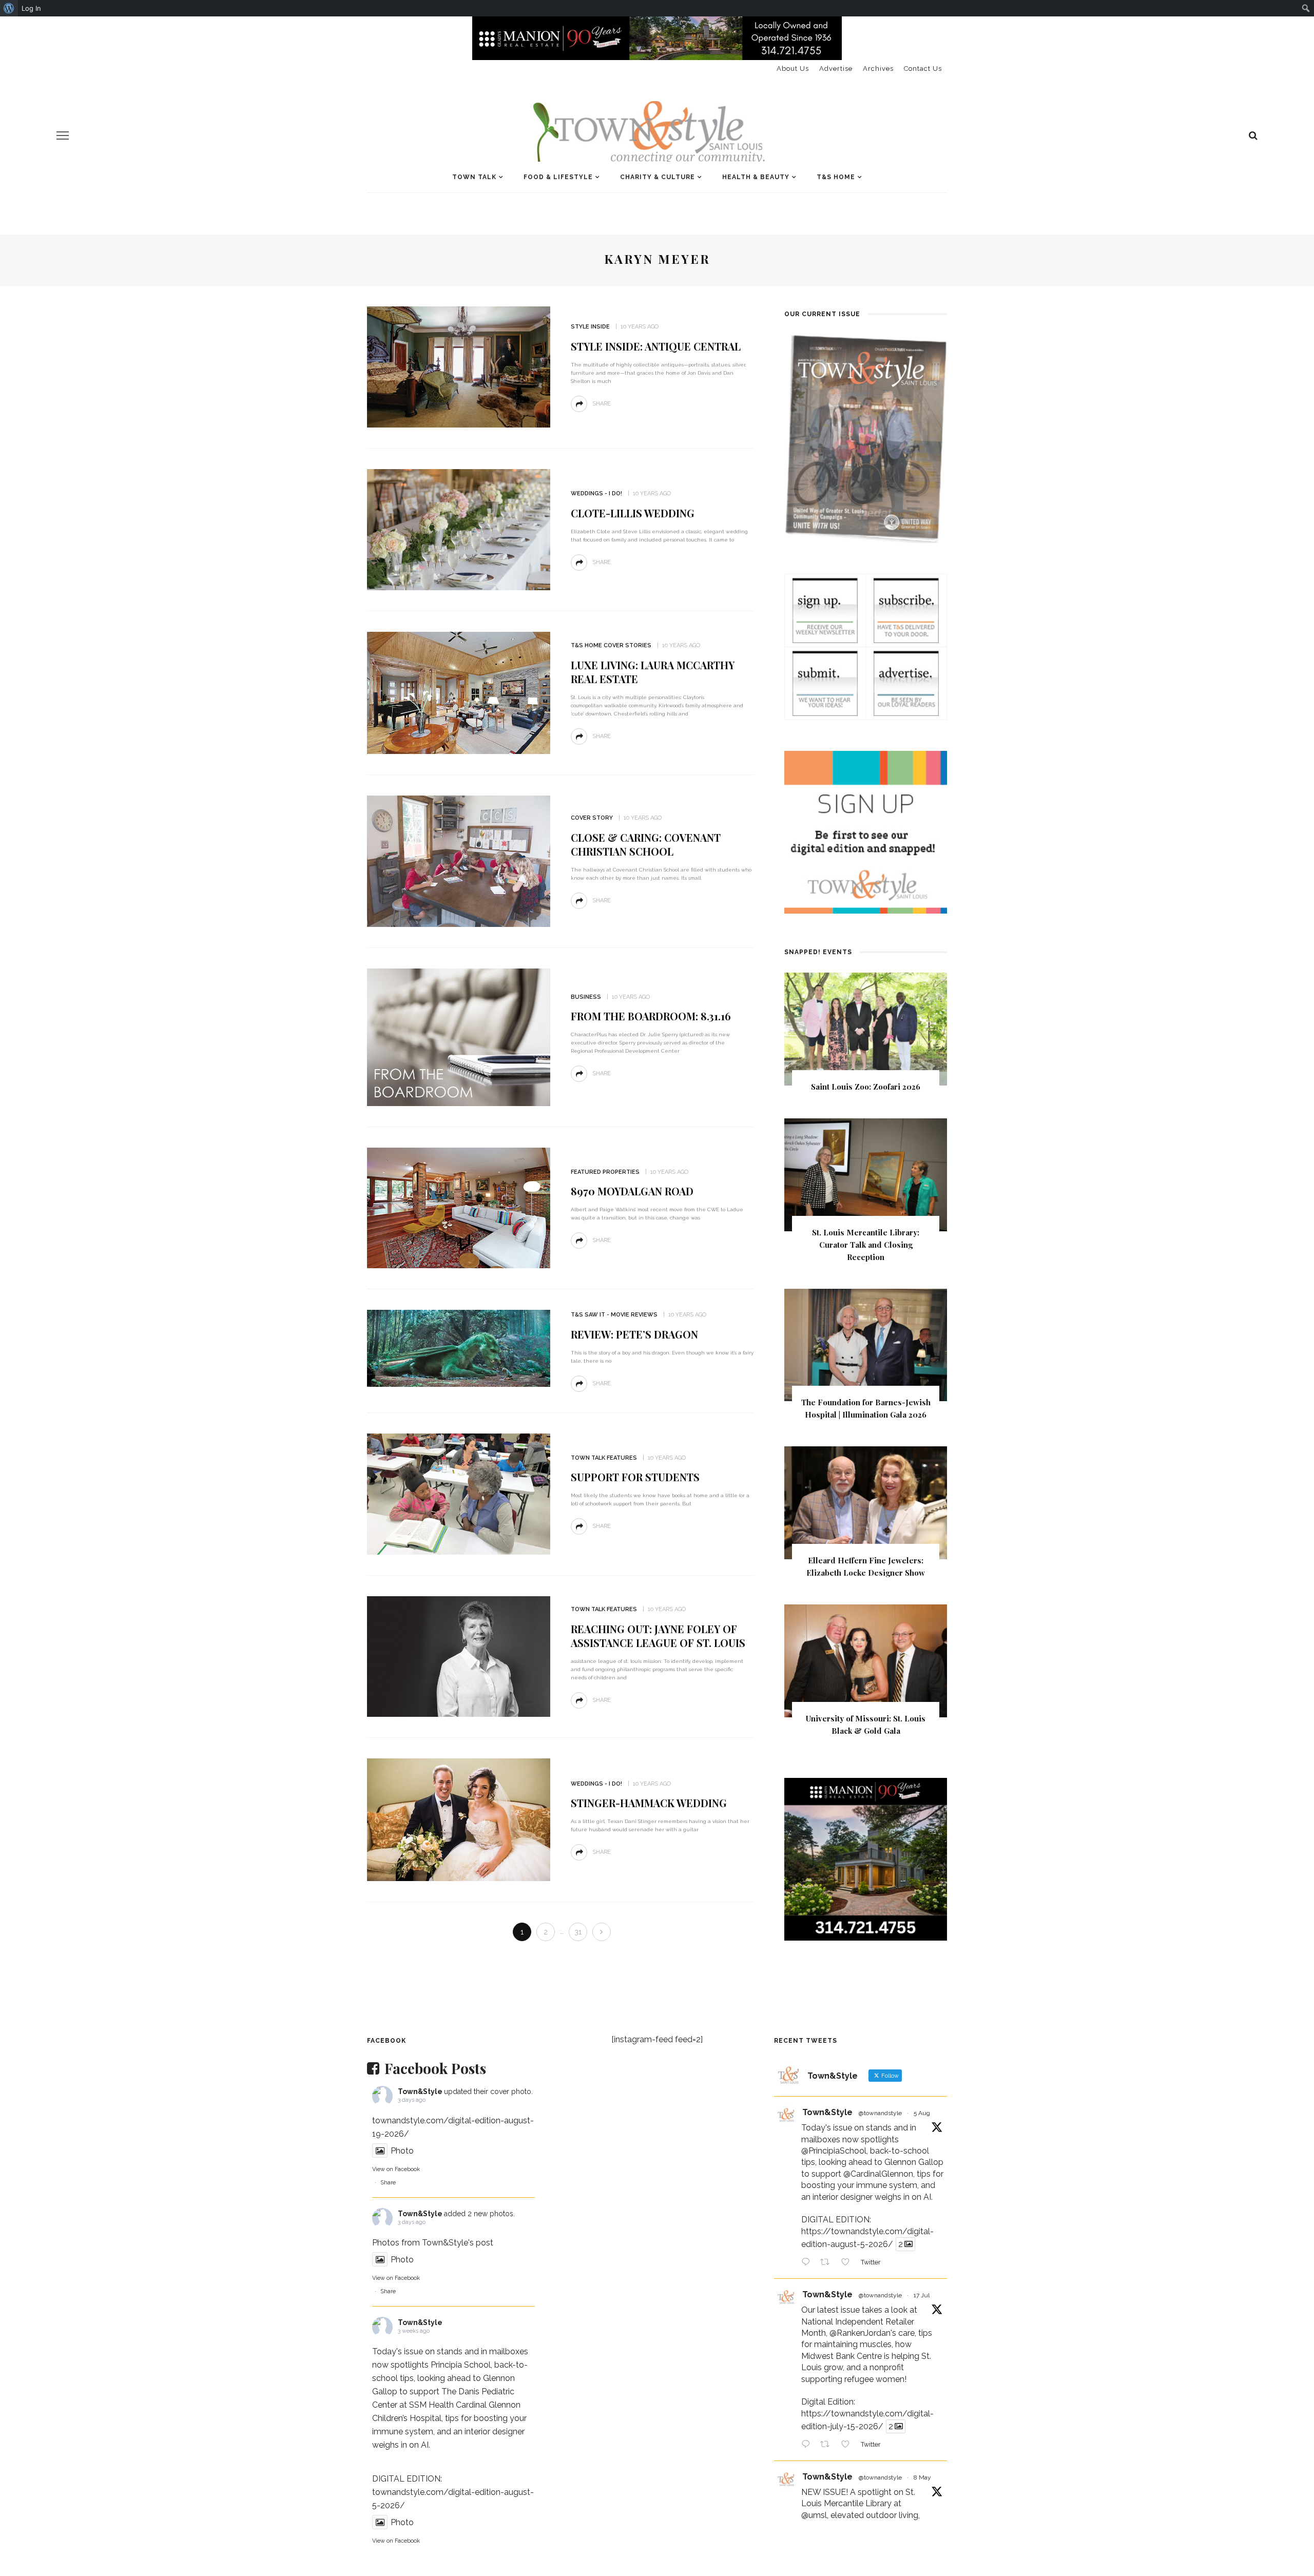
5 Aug (922, 2113)
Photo (402, 2151)
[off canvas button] (63, 135)
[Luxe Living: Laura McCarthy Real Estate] (459, 692)
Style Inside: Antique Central (656, 346)
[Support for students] (459, 1493)
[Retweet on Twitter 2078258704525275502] (828, 2445)
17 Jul (922, 2295)
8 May (922, 2477)
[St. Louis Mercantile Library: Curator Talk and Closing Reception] (866, 1174)
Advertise (836, 69)
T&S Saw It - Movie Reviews (614, 1315)
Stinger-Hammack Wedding (649, 1803)
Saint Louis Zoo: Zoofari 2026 (866, 1087)
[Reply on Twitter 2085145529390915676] (808, 2263)
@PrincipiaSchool (834, 2151)
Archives (878, 69)
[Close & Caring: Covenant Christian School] (459, 860)
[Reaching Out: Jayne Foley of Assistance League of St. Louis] (459, 1656)
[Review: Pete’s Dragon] (459, 1348)
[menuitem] (9, 8)
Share (388, 2183)
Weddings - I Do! (596, 493)
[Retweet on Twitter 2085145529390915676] (828, 2263)
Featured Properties (605, 1172)
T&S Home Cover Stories (611, 645)
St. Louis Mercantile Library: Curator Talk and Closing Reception (866, 1245)
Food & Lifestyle (558, 177)
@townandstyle (880, 2113)
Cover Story (592, 818)
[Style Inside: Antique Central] (459, 366)
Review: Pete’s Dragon (634, 1334)
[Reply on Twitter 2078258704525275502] (808, 2445)
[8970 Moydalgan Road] (459, 1207)
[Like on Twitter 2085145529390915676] (848, 2263)
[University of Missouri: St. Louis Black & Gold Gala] (866, 1660)
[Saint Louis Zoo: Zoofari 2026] (866, 1028)
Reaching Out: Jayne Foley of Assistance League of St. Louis (658, 1636)
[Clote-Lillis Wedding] (459, 529)
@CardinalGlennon (878, 2174)
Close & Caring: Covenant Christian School (646, 844)
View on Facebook (396, 2169)
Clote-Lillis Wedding (633, 513)
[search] (1253, 135)
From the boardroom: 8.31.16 (651, 1016)
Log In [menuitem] (31, 8)
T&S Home (836, 177)
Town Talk (474, 177)
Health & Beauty (756, 177)
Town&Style (420, 2091)
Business (586, 997)
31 (578, 1932)
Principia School (461, 2365)
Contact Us (923, 69)
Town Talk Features (604, 1458)
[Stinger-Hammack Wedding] (459, 1819)
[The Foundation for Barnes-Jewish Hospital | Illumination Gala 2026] (866, 1344)
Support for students (635, 1477)
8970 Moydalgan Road (632, 1191)
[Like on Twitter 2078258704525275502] (848, 2445)
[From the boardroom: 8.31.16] (459, 1037)
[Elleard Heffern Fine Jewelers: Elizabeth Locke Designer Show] (866, 1503)
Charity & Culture (658, 177)
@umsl (814, 2515)
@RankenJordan (860, 2333)
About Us (793, 69)
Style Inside (590, 327)
